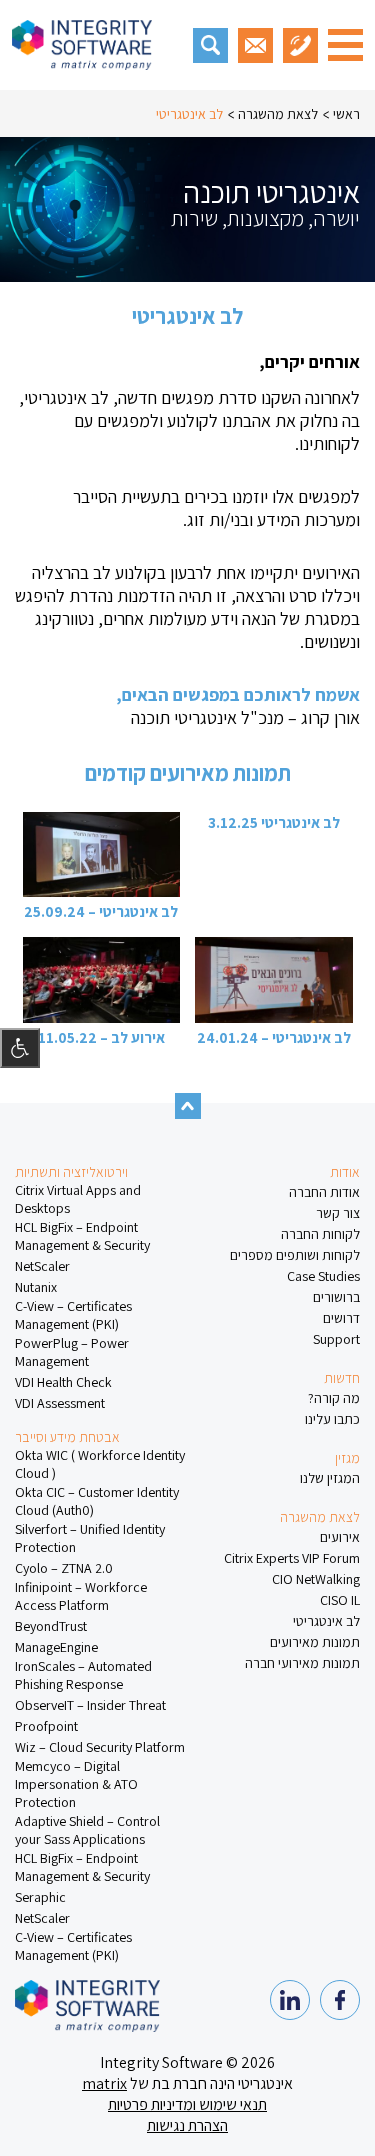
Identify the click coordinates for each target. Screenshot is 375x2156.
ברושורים (336, 1297)
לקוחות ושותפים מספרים (295, 1255)
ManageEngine (56, 1647)
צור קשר (338, 1213)
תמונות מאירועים (315, 1642)
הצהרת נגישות (187, 2125)
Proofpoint (46, 1726)
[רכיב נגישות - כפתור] (20, 1048)
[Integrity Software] (82, 45)
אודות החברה (324, 1192)
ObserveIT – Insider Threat (90, 1705)
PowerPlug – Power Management (72, 1352)
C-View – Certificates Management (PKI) (73, 1315)
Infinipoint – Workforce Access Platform (81, 1596)
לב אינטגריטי (189, 114)
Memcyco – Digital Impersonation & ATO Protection (76, 1784)
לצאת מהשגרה (278, 114)
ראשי (346, 114)
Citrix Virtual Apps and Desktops (78, 1199)
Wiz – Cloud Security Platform (100, 1747)
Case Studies (323, 1276)
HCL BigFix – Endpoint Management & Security (82, 1236)
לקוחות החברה (320, 1234)
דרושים (341, 1318)
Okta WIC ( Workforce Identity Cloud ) (100, 1464)
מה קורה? (334, 1398)
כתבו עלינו (332, 1419)
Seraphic (40, 1897)
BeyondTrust (51, 1626)
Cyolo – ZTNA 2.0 (64, 1568)
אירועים (340, 1537)
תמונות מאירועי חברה (302, 1663)
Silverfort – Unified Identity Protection (90, 1538)
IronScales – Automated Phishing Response (83, 1675)
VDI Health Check (63, 1382)
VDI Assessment (60, 1403)
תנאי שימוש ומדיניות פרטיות (187, 2104)
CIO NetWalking (316, 1579)
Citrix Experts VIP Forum (292, 1558)
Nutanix (36, 1287)
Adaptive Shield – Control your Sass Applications (87, 1830)
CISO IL (340, 1600)
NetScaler (42, 1266)
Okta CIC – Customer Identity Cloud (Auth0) (97, 1501)
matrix (104, 2083)
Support (336, 1339)
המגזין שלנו (330, 1478)
